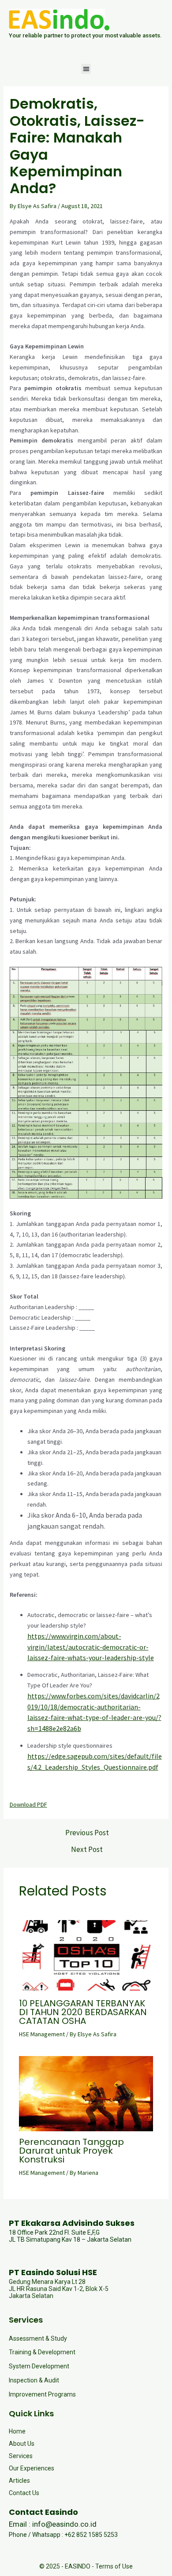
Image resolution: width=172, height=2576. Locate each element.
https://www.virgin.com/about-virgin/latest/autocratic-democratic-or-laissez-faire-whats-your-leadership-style (91, 1647)
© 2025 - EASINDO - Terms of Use (86, 2566)
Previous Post (87, 1833)
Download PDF (28, 1804)
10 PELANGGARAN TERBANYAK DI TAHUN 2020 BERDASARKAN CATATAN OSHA (83, 2012)
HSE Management (42, 2034)
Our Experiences (32, 2468)
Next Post (87, 1850)
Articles (19, 2481)
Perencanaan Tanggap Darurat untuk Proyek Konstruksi (71, 2151)
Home (17, 2431)
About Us (22, 2444)
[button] (86, 69)
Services (21, 2456)
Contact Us (24, 2493)
